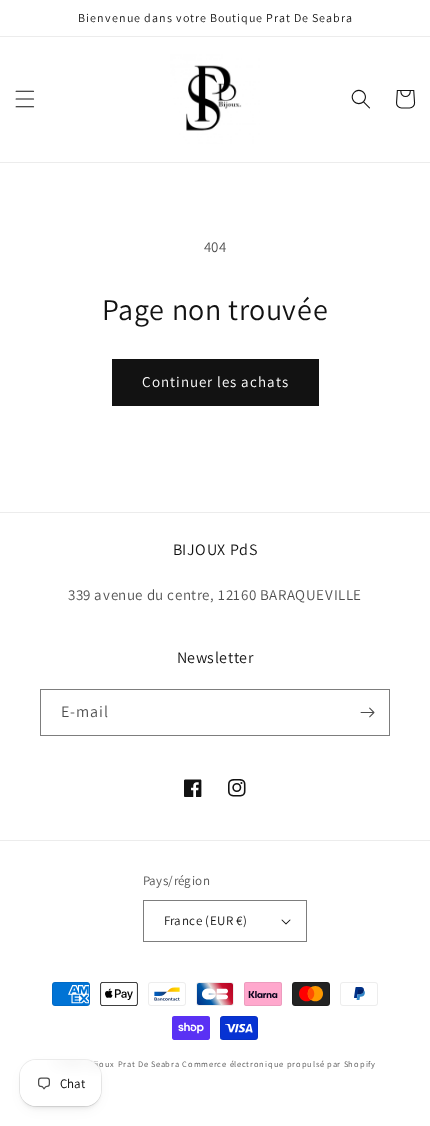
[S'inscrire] (367, 712)
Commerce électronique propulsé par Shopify (278, 1063)
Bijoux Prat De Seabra (134, 1063)
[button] (25, 99)
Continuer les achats (215, 381)
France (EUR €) (206, 920)
